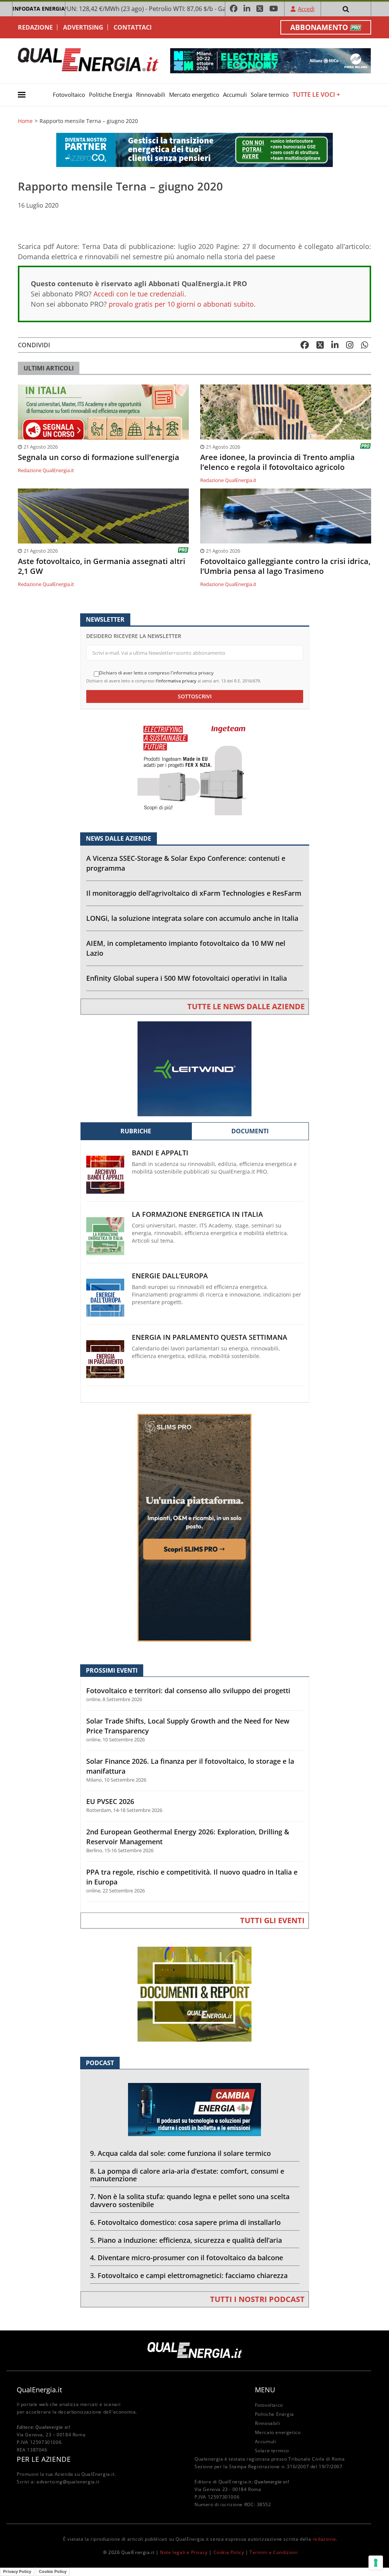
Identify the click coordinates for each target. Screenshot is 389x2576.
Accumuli (235, 95)
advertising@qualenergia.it (68, 2482)
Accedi (306, 9)
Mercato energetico (194, 95)
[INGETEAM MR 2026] (194, 767)
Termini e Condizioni (274, 2552)
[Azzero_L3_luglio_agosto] (194, 149)
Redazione (35, 27)
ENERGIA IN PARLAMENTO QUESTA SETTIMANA (210, 1337)
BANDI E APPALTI (160, 1153)
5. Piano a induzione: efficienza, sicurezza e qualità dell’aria (186, 2240)
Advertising (83, 27)
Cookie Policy (229, 2552)
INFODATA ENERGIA (39, 9)
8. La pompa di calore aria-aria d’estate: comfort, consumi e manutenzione (187, 2175)
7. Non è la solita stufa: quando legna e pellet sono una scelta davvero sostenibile (190, 2200)
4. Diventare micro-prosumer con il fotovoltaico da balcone (187, 2258)
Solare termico (270, 95)
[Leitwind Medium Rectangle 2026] (194, 1068)
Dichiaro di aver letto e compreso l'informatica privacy (156, 673)
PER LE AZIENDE (44, 2459)
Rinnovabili (151, 95)
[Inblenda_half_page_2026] (194, 1527)
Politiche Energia (111, 95)
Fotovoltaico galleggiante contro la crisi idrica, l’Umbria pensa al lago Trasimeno (285, 566)
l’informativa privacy (176, 681)
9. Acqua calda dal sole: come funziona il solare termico (180, 2153)
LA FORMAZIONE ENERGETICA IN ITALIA (197, 1214)
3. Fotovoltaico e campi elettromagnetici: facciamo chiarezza (189, 2275)
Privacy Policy (17, 2571)
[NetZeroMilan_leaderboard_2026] (270, 60)
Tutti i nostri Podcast (257, 2299)
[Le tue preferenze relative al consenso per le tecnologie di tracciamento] (376, 2563)
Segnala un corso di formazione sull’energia (99, 457)
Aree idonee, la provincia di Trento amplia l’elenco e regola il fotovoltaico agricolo (278, 462)
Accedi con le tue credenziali (139, 294)
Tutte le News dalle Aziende (246, 1006)
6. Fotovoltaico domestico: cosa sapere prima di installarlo (185, 2222)
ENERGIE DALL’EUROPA (170, 1276)
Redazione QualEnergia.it (46, 470)
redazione (324, 2539)
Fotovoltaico (69, 95)
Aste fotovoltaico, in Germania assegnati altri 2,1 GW (102, 566)
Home (25, 121)
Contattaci (133, 27)
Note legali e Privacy (184, 2552)
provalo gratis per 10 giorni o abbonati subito (181, 304)
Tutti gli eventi (272, 1920)
